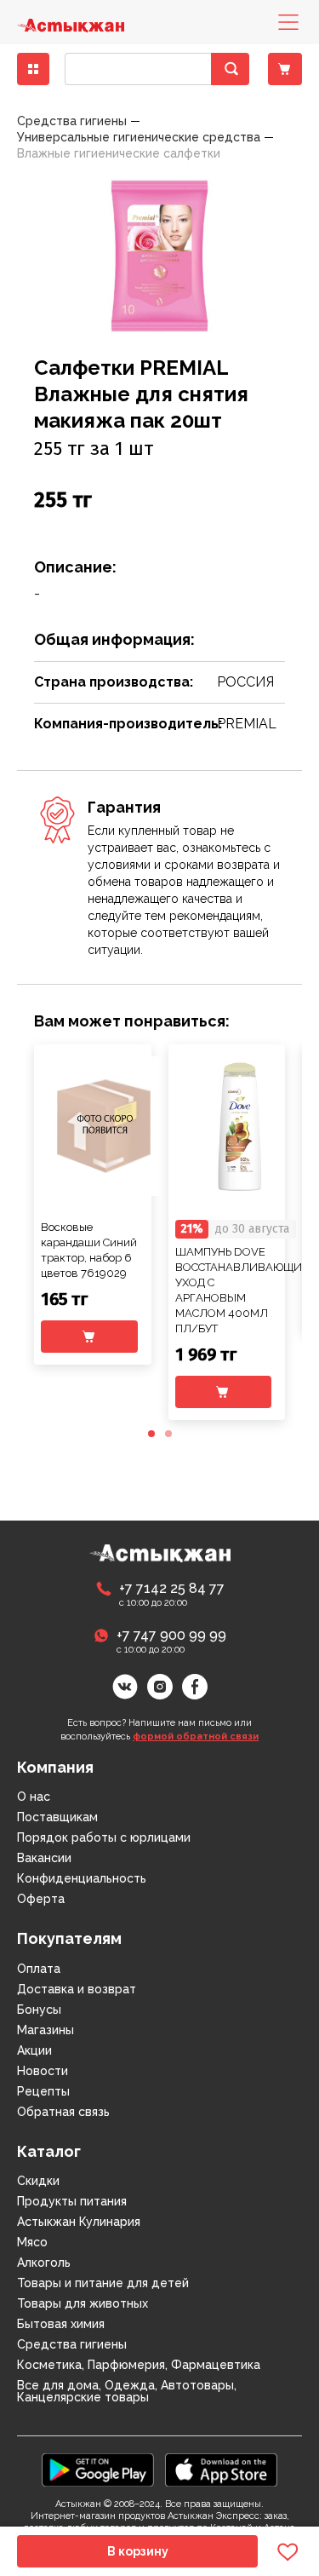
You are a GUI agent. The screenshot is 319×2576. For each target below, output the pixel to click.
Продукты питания (72, 2201)
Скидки (38, 2181)
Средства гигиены (72, 2344)
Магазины (46, 2030)
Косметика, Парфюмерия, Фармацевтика (139, 2365)
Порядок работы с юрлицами (104, 1837)
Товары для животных (83, 2303)
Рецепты (43, 2091)
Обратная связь (63, 2112)
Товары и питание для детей (103, 2283)
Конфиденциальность (82, 1878)
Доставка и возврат (77, 1989)
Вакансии (44, 1858)
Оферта (41, 1899)
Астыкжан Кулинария (79, 2222)
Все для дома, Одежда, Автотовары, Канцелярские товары (127, 2391)
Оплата (39, 1969)
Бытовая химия (61, 2324)
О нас (34, 1797)
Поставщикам (57, 1817)
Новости (43, 2071)
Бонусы (39, 2010)
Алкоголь (44, 2263)
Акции (34, 2050)
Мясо (32, 2242)
